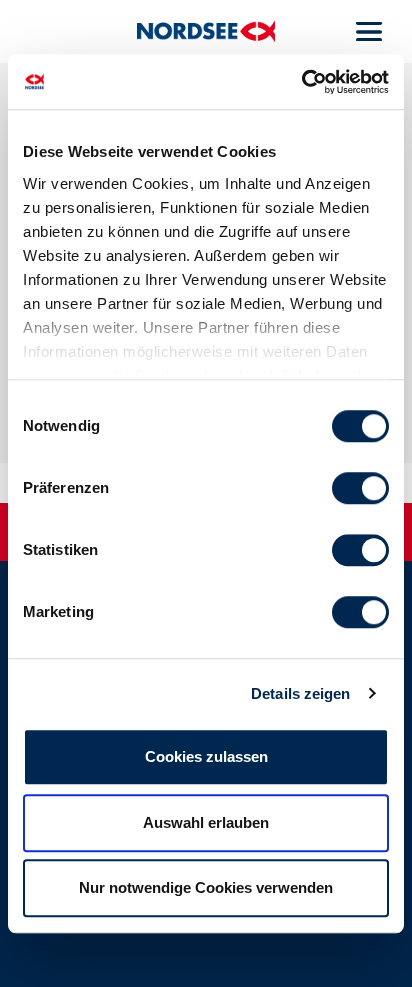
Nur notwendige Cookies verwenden (206, 887)
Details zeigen (300, 693)
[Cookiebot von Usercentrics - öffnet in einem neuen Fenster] (301, 82)
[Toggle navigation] (368, 32)
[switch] (360, 488)
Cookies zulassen (206, 756)
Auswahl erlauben (206, 822)
